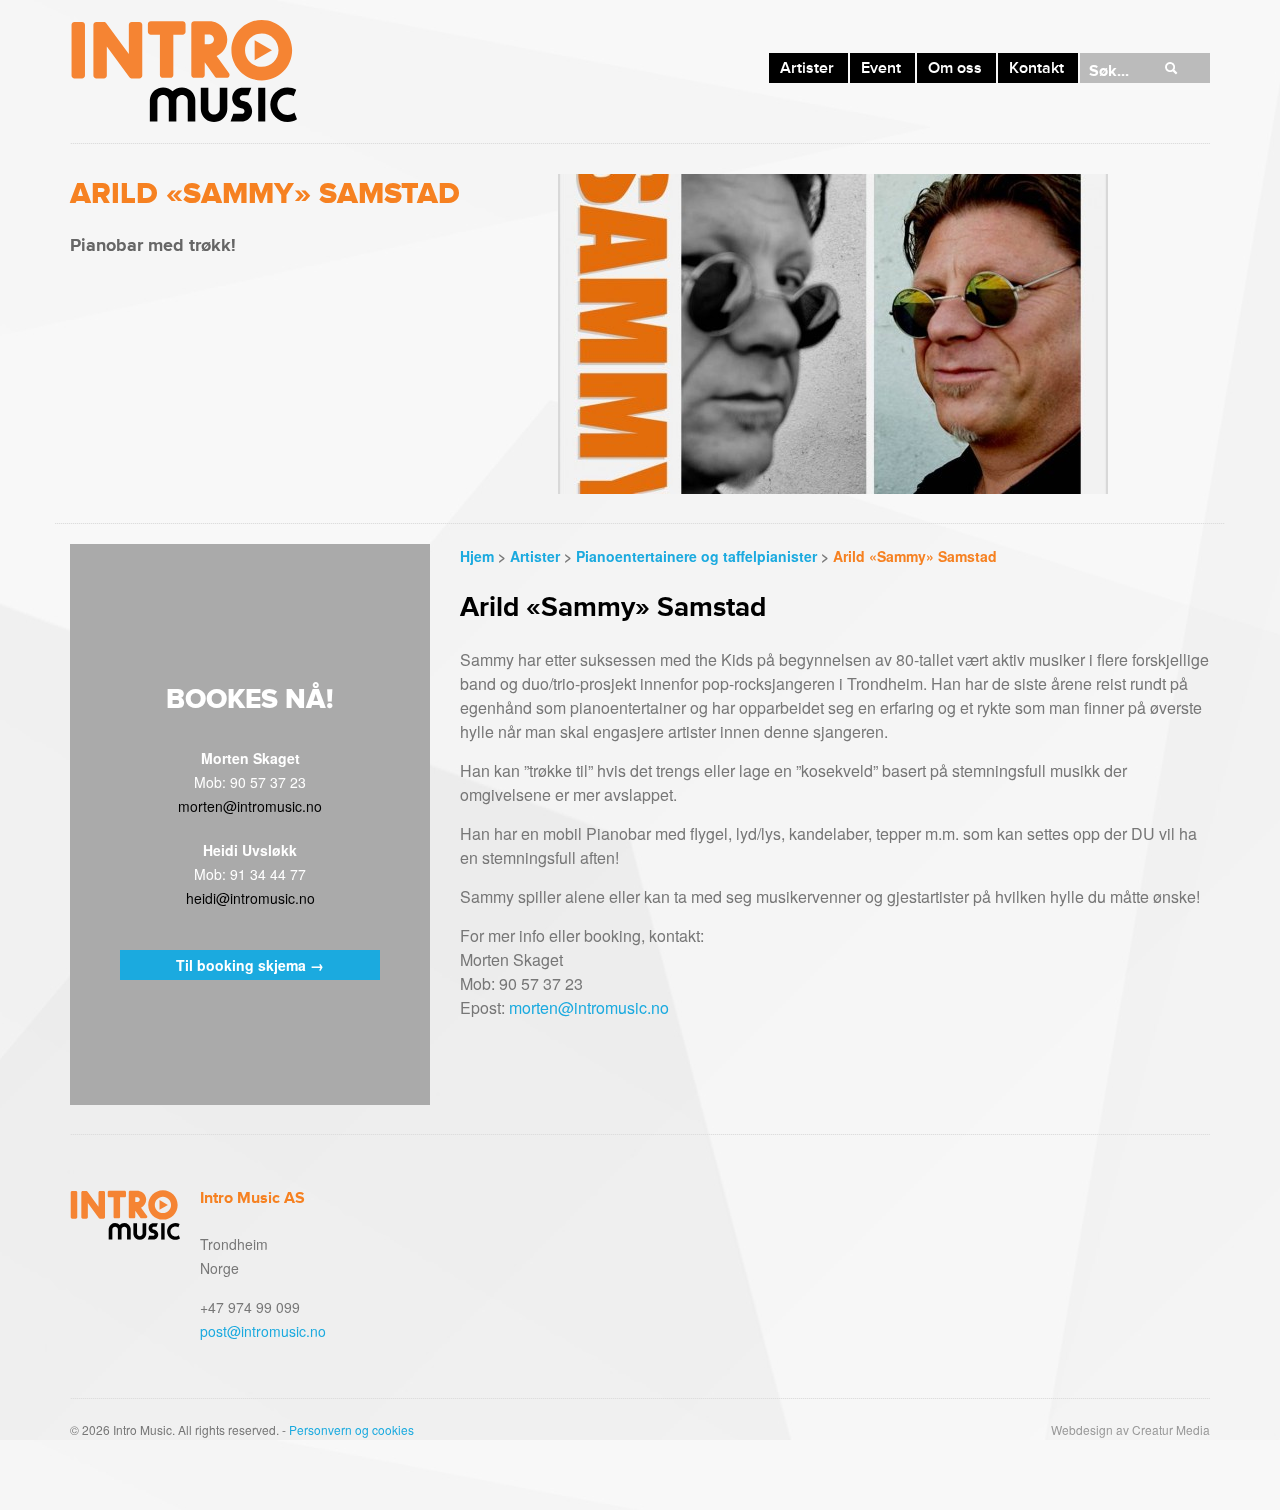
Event (881, 68)
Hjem (477, 556)
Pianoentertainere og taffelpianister (696, 556)
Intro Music (183, 71)
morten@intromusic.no (589, 1007)
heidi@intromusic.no (250, 898)
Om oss (955, 68)
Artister (807, 68)
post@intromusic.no (263, 1331)
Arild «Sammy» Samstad (915, 556)
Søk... (1109, 71)
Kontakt (1036, 68)
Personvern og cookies (351, 1429)
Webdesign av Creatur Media (1130, 1429)
